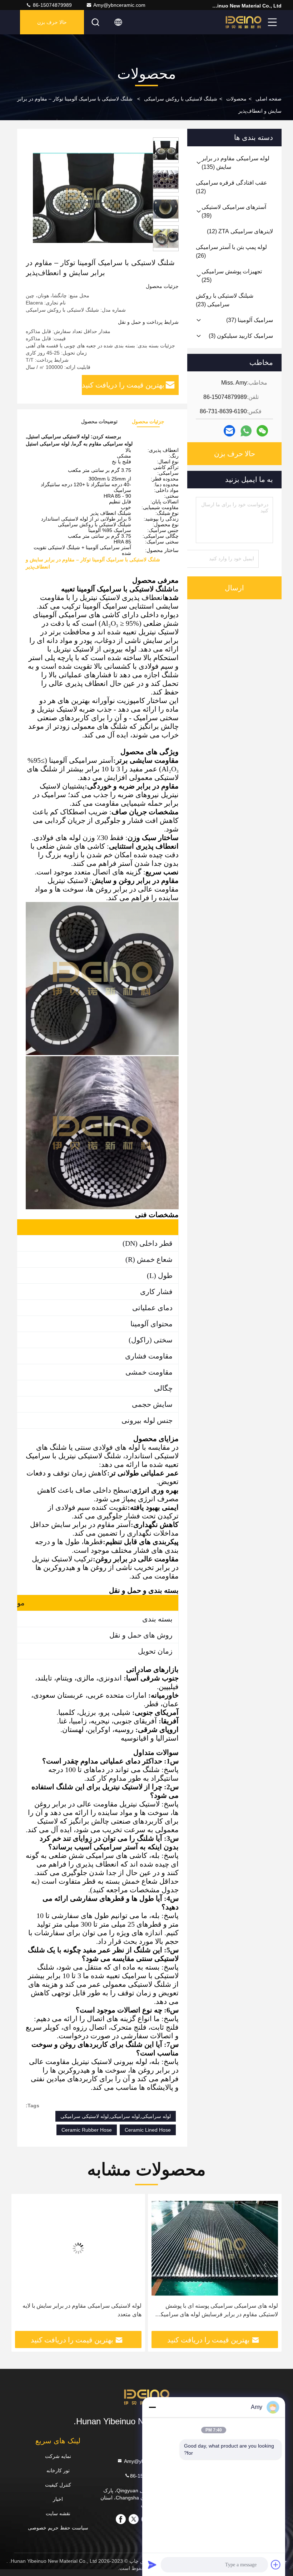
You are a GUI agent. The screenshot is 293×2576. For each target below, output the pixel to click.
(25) (232, 276)
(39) (234, 211)
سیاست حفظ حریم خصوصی (58, 2528)
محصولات (236, 99)
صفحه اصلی (269, 99)
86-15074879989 (52, 5)
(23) (225, 300)
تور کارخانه (58, 2470)
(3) (241, 336)
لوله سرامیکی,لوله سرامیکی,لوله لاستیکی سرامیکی (116, 2116)
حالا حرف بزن (52, 22)
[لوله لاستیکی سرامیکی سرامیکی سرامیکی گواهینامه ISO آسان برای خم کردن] (78, 2248)
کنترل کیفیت (58, 2485)
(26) (231, 251)
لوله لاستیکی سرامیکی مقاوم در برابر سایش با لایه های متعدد (218, 2310)
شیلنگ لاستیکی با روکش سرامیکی (181, 99)
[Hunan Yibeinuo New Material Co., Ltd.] (243, 22)
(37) (250, 320)
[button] (265, 2265)
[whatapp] (246, 431)
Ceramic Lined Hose (148, 2130)
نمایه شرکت (58, 2456)
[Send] (152, 2565)
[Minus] (152, 2407)
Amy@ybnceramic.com (119, 5)
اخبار (58, 2499)
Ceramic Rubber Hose (87, 2130)
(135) (235, 163)
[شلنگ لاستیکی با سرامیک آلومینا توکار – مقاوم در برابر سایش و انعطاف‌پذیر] (93, 197)
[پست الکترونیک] (229, 431)
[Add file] (276, 2565)
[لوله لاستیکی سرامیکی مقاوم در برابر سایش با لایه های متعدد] (215, 2248)
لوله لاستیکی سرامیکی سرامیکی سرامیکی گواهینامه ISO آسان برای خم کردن (79, 2310)
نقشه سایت (58, 2513)
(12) (232, 187)
